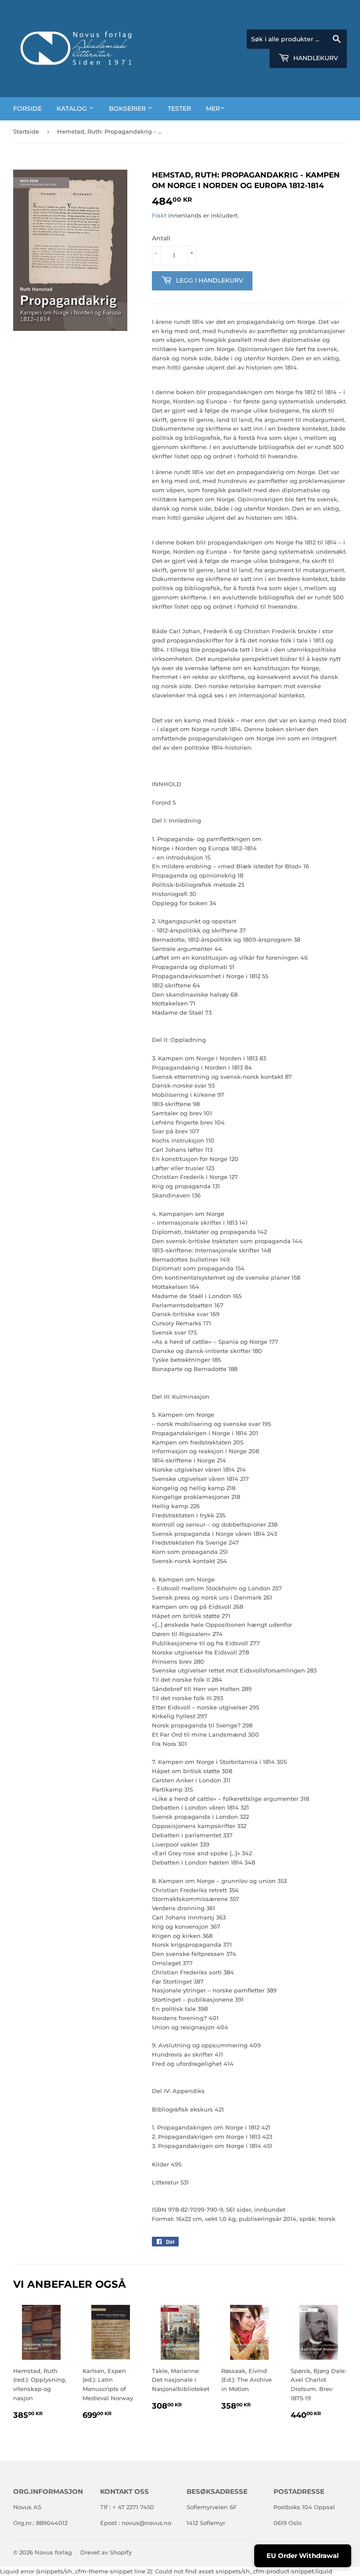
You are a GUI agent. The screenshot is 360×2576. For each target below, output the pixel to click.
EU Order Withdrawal (303, 2556)
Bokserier (128, 109)
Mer (213, 109)
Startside (26, 131)
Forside (27, 109)
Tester (179, 109)
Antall (161, 238)
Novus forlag (53, 2552)
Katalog (73, 109)
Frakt (159, 215)
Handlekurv (315, 58)
